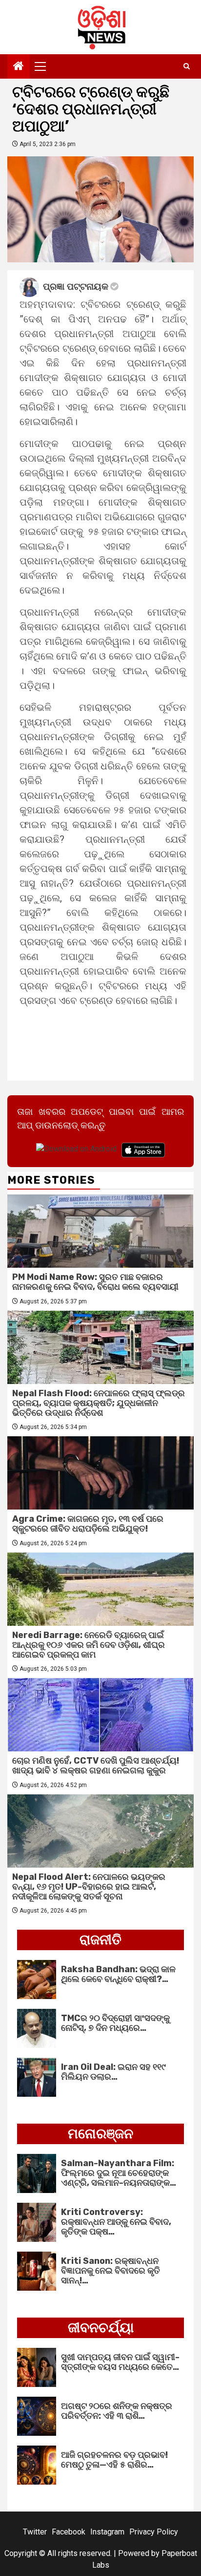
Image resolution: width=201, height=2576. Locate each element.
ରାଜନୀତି (100, 1940)
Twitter (35, 2532)
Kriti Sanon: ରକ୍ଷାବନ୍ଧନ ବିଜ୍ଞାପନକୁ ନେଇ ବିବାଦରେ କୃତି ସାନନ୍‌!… (111, 2271)
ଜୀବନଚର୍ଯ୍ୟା (101, 2328)
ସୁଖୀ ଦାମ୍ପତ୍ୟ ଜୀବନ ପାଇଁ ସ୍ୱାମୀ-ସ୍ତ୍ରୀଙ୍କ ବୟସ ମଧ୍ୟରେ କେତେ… (120, 2362)
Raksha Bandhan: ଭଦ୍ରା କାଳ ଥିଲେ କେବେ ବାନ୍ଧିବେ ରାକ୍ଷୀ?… (118, 1974)
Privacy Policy (154, 2532)
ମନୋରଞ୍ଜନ (100, 2134)
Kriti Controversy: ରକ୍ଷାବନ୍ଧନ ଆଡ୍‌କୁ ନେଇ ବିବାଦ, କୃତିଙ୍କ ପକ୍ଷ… (116, 2222)
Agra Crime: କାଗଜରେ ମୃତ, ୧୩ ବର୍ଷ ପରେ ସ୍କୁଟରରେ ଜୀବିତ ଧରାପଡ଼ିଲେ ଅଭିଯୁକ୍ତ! (88, 1524)
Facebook (69, 2532)
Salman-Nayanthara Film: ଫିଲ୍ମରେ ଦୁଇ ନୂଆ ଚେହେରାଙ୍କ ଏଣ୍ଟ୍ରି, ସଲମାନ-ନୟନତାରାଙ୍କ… (119, 2173)
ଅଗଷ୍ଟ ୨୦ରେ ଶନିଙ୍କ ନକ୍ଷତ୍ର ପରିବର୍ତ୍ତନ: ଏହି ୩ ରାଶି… (117, 2411)
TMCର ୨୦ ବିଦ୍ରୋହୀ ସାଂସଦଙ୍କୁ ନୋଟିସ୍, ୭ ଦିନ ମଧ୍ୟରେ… (115, 2023)
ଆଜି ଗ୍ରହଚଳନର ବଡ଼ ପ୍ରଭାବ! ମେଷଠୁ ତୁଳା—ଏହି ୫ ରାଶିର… (114, 2460)
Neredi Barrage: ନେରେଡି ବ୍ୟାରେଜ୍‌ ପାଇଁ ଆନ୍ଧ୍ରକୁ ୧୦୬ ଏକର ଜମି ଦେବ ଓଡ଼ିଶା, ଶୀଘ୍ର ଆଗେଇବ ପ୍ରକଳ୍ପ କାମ (89, 1645)
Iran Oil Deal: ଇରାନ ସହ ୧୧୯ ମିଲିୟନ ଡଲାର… (113, 2072)
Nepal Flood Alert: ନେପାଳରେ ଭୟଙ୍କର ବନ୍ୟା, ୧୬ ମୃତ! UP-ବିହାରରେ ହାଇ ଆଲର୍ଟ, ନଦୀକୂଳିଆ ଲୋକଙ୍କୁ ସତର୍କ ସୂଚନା (89, 1887)
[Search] (187, 66)
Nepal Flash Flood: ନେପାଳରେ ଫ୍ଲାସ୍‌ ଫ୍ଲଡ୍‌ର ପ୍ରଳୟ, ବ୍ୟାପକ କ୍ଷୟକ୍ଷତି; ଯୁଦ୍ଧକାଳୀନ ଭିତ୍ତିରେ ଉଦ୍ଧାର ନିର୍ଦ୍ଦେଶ (99, 1403)
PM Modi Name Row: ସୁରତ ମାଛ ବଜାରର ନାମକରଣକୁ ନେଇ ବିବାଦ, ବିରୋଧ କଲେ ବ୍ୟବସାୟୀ (95, 1282)
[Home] (19, 67)
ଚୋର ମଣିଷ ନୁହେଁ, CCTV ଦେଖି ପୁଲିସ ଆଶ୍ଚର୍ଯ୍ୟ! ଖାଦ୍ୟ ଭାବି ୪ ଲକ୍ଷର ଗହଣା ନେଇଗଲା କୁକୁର (96, 1766)
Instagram (107, 2532)
